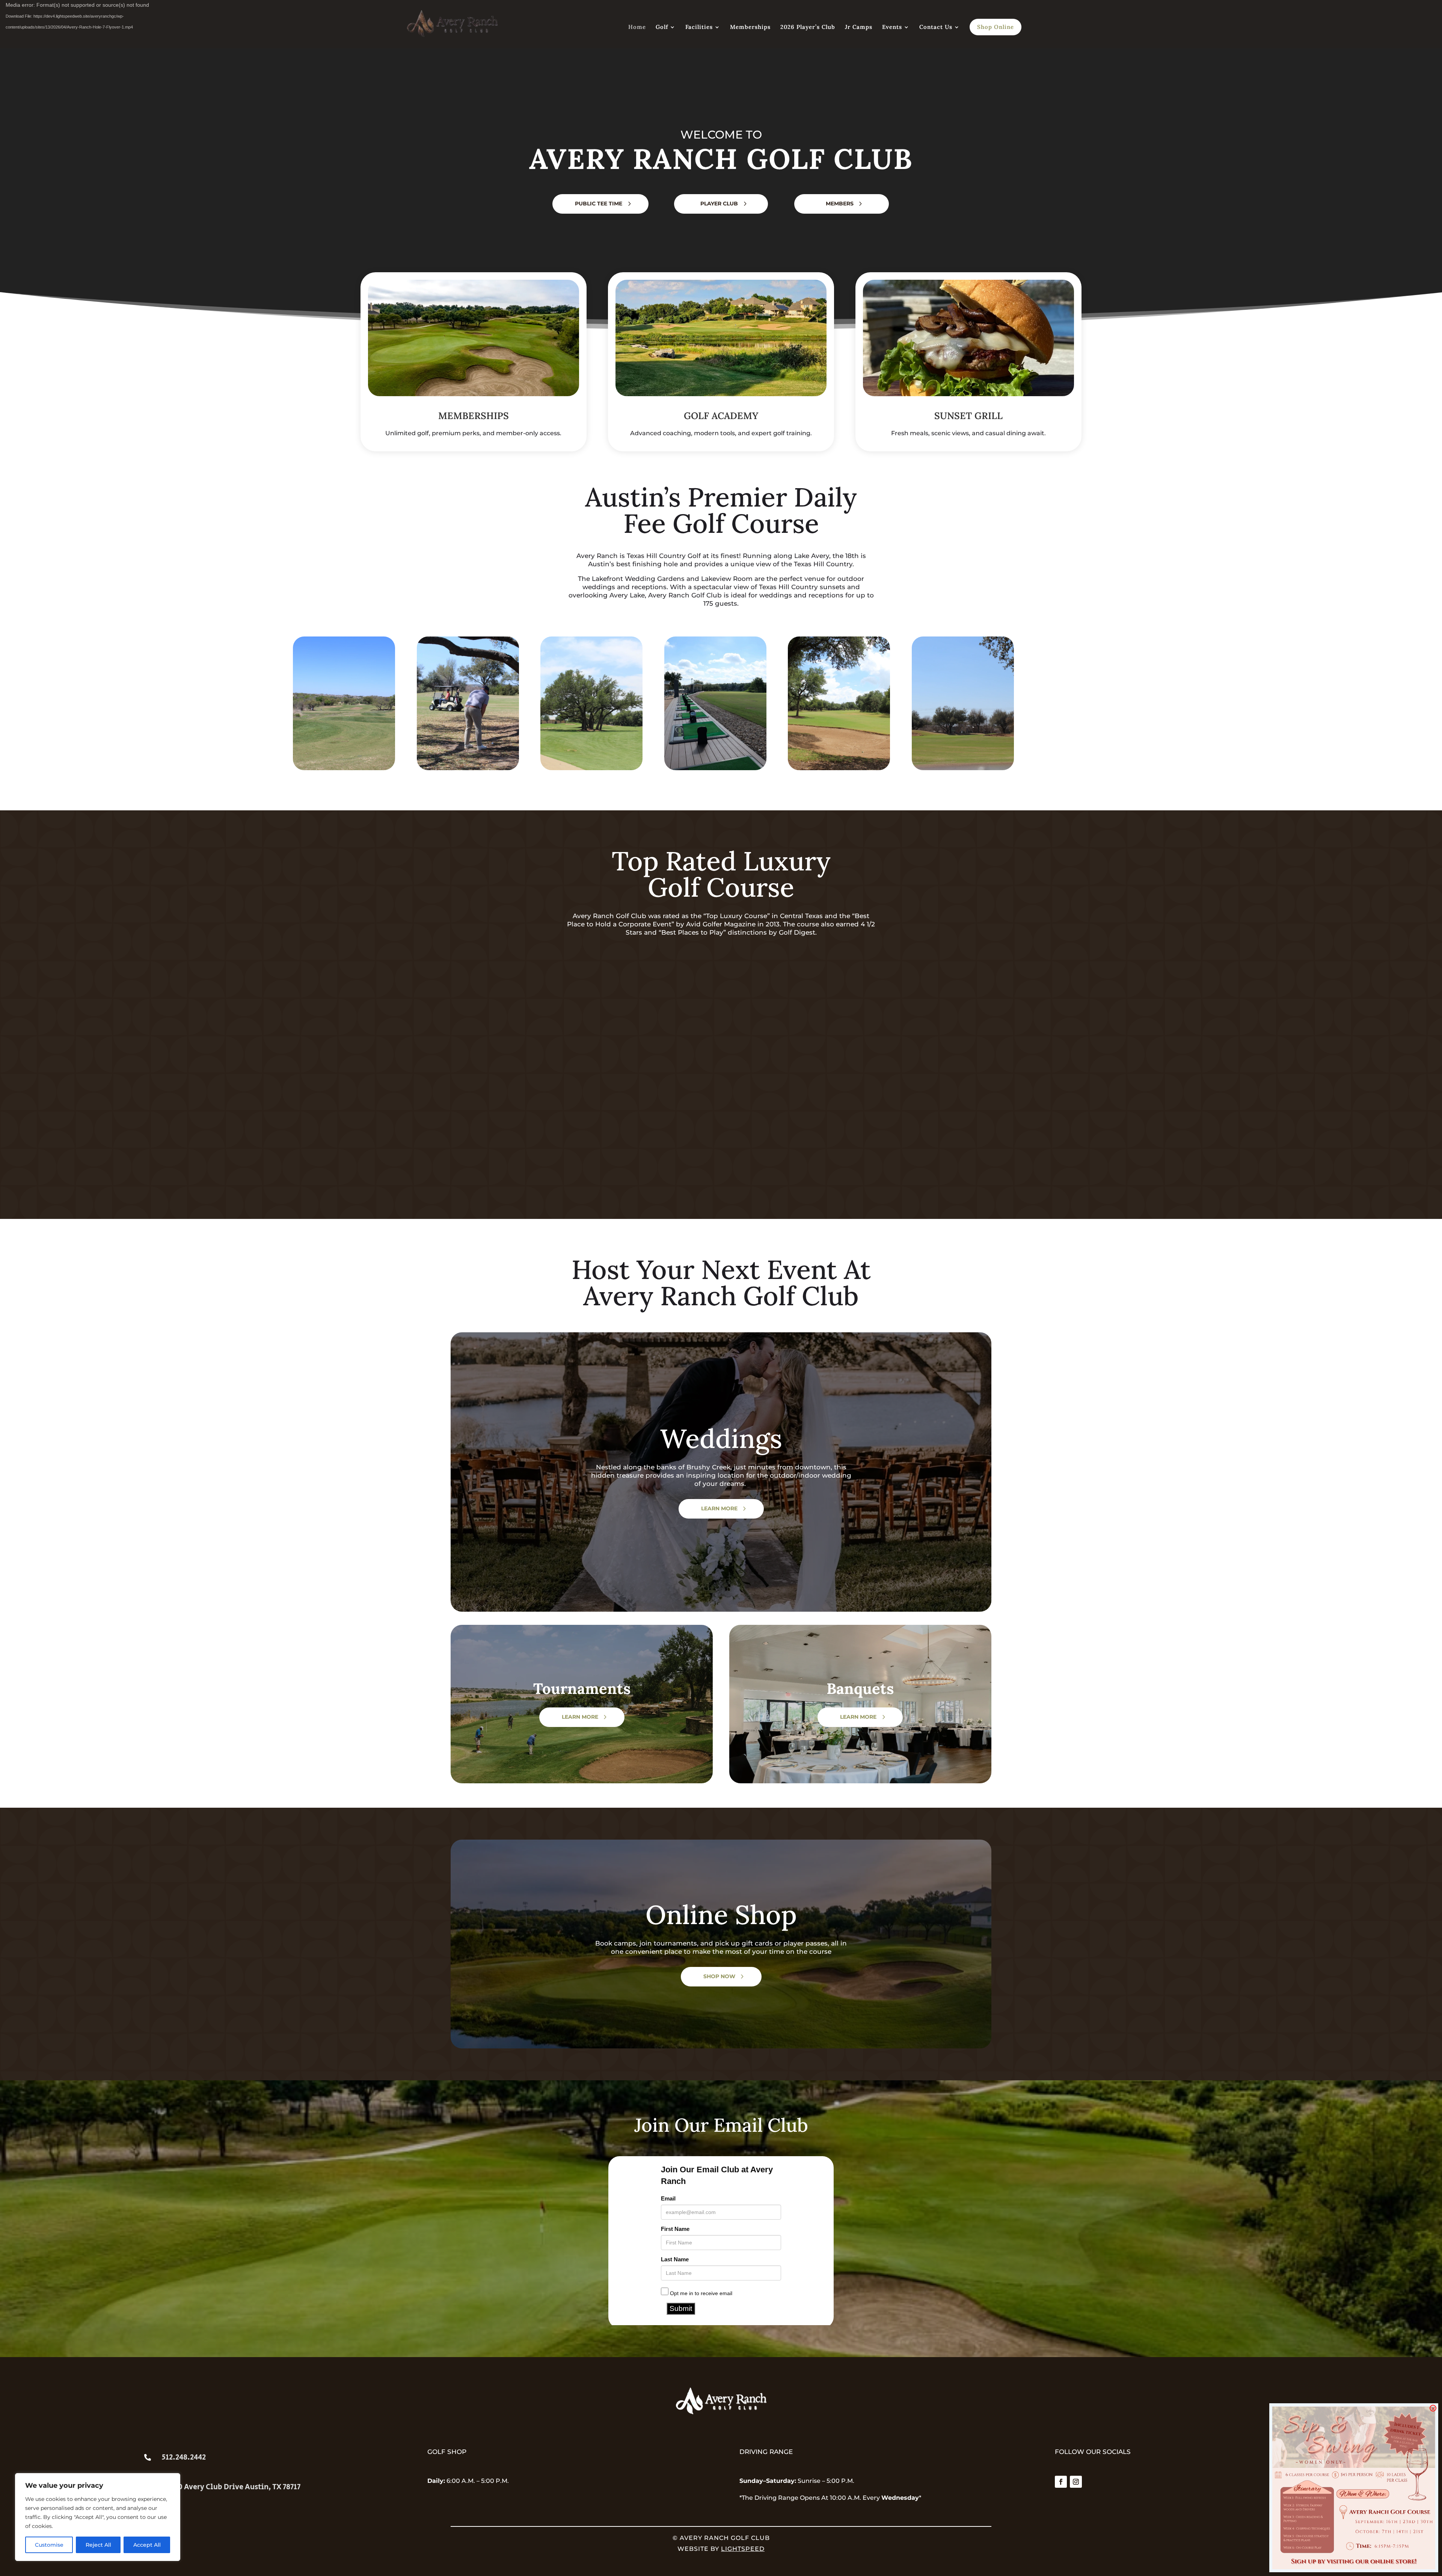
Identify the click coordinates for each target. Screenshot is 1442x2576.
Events (892, 27)
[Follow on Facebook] (1061, 2482)
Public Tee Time (599, 204)
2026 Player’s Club (808, 27)
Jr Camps (859, 27)
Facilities (699, 27)
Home (637, 27)
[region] (98, 2517)
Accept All (147, 2545)
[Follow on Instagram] (1076, 2482)
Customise (49, 2545)
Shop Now (719, 1976)
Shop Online (996, 27)
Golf (662, 27)
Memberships (750, 27)
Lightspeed (743, 2549)
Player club (719, 204)
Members (840, 204)
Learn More (719, 1508)
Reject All (98, 2545)
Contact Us (936, 27)
